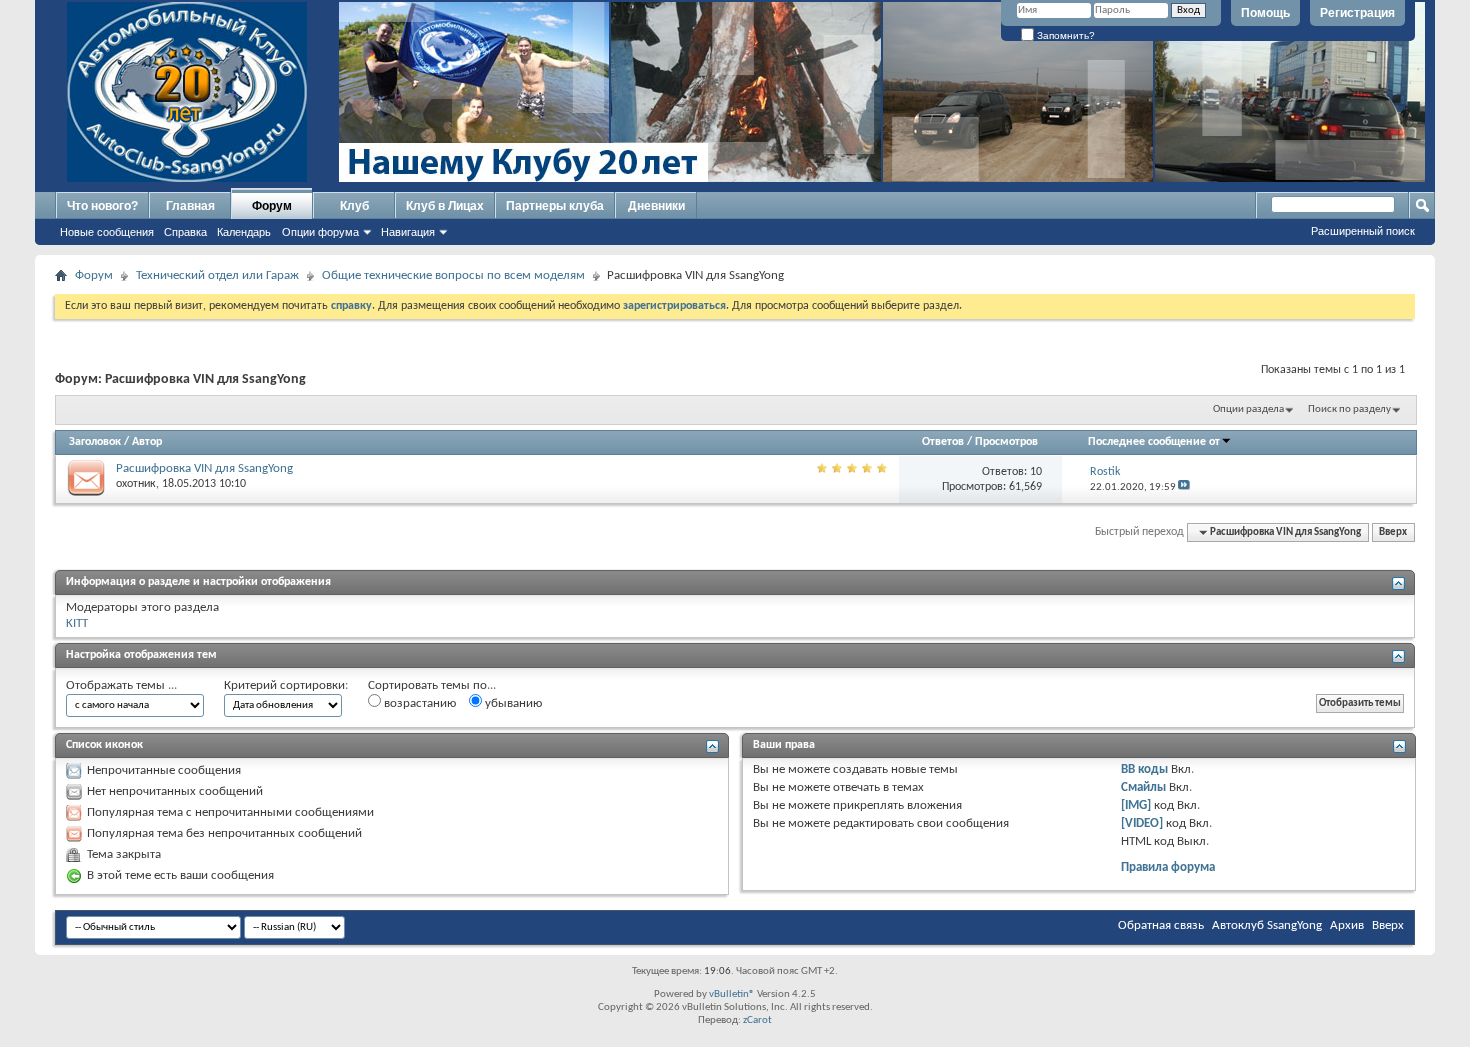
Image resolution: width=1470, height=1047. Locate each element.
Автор (147, 442)
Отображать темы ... (121, 685)
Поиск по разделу (1349, 409)
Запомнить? (1064, 35)
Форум (272, 206)
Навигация (408, 232)
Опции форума (320, 232)
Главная (190, 206)
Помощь (1265, 13)
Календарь (244, 232)
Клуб (354, 206)
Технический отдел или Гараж (217, 275)
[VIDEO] (1142, 823)
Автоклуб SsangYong (1267, 925)
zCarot (757, 1020)
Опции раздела (1248, 409)
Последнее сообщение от (1154, 442)
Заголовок (95, 442)
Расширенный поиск (1363, 231)
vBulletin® (732, 994)
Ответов (943, 442)
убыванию (512, 703)
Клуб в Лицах (445, 206)
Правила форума (1168, 867)
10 (1036, 472)
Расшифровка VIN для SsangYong (204, 468)
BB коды (1144, 769)
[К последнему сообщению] (1184, 487)
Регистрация (1357, 13)
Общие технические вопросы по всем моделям (453, 275)
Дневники (656, 206)
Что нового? (102, 206)
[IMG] (1136, 805)
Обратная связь (1161, 925)
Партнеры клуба (555, 206)
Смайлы (1143, 787)
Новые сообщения (107, 232)
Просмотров (1006, 442)
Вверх (1393, 532)
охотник (136, 484)
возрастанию (418, 703)
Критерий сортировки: (286, 685)
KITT (77, 623)
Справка (185, 232)
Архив (1347, 925)
